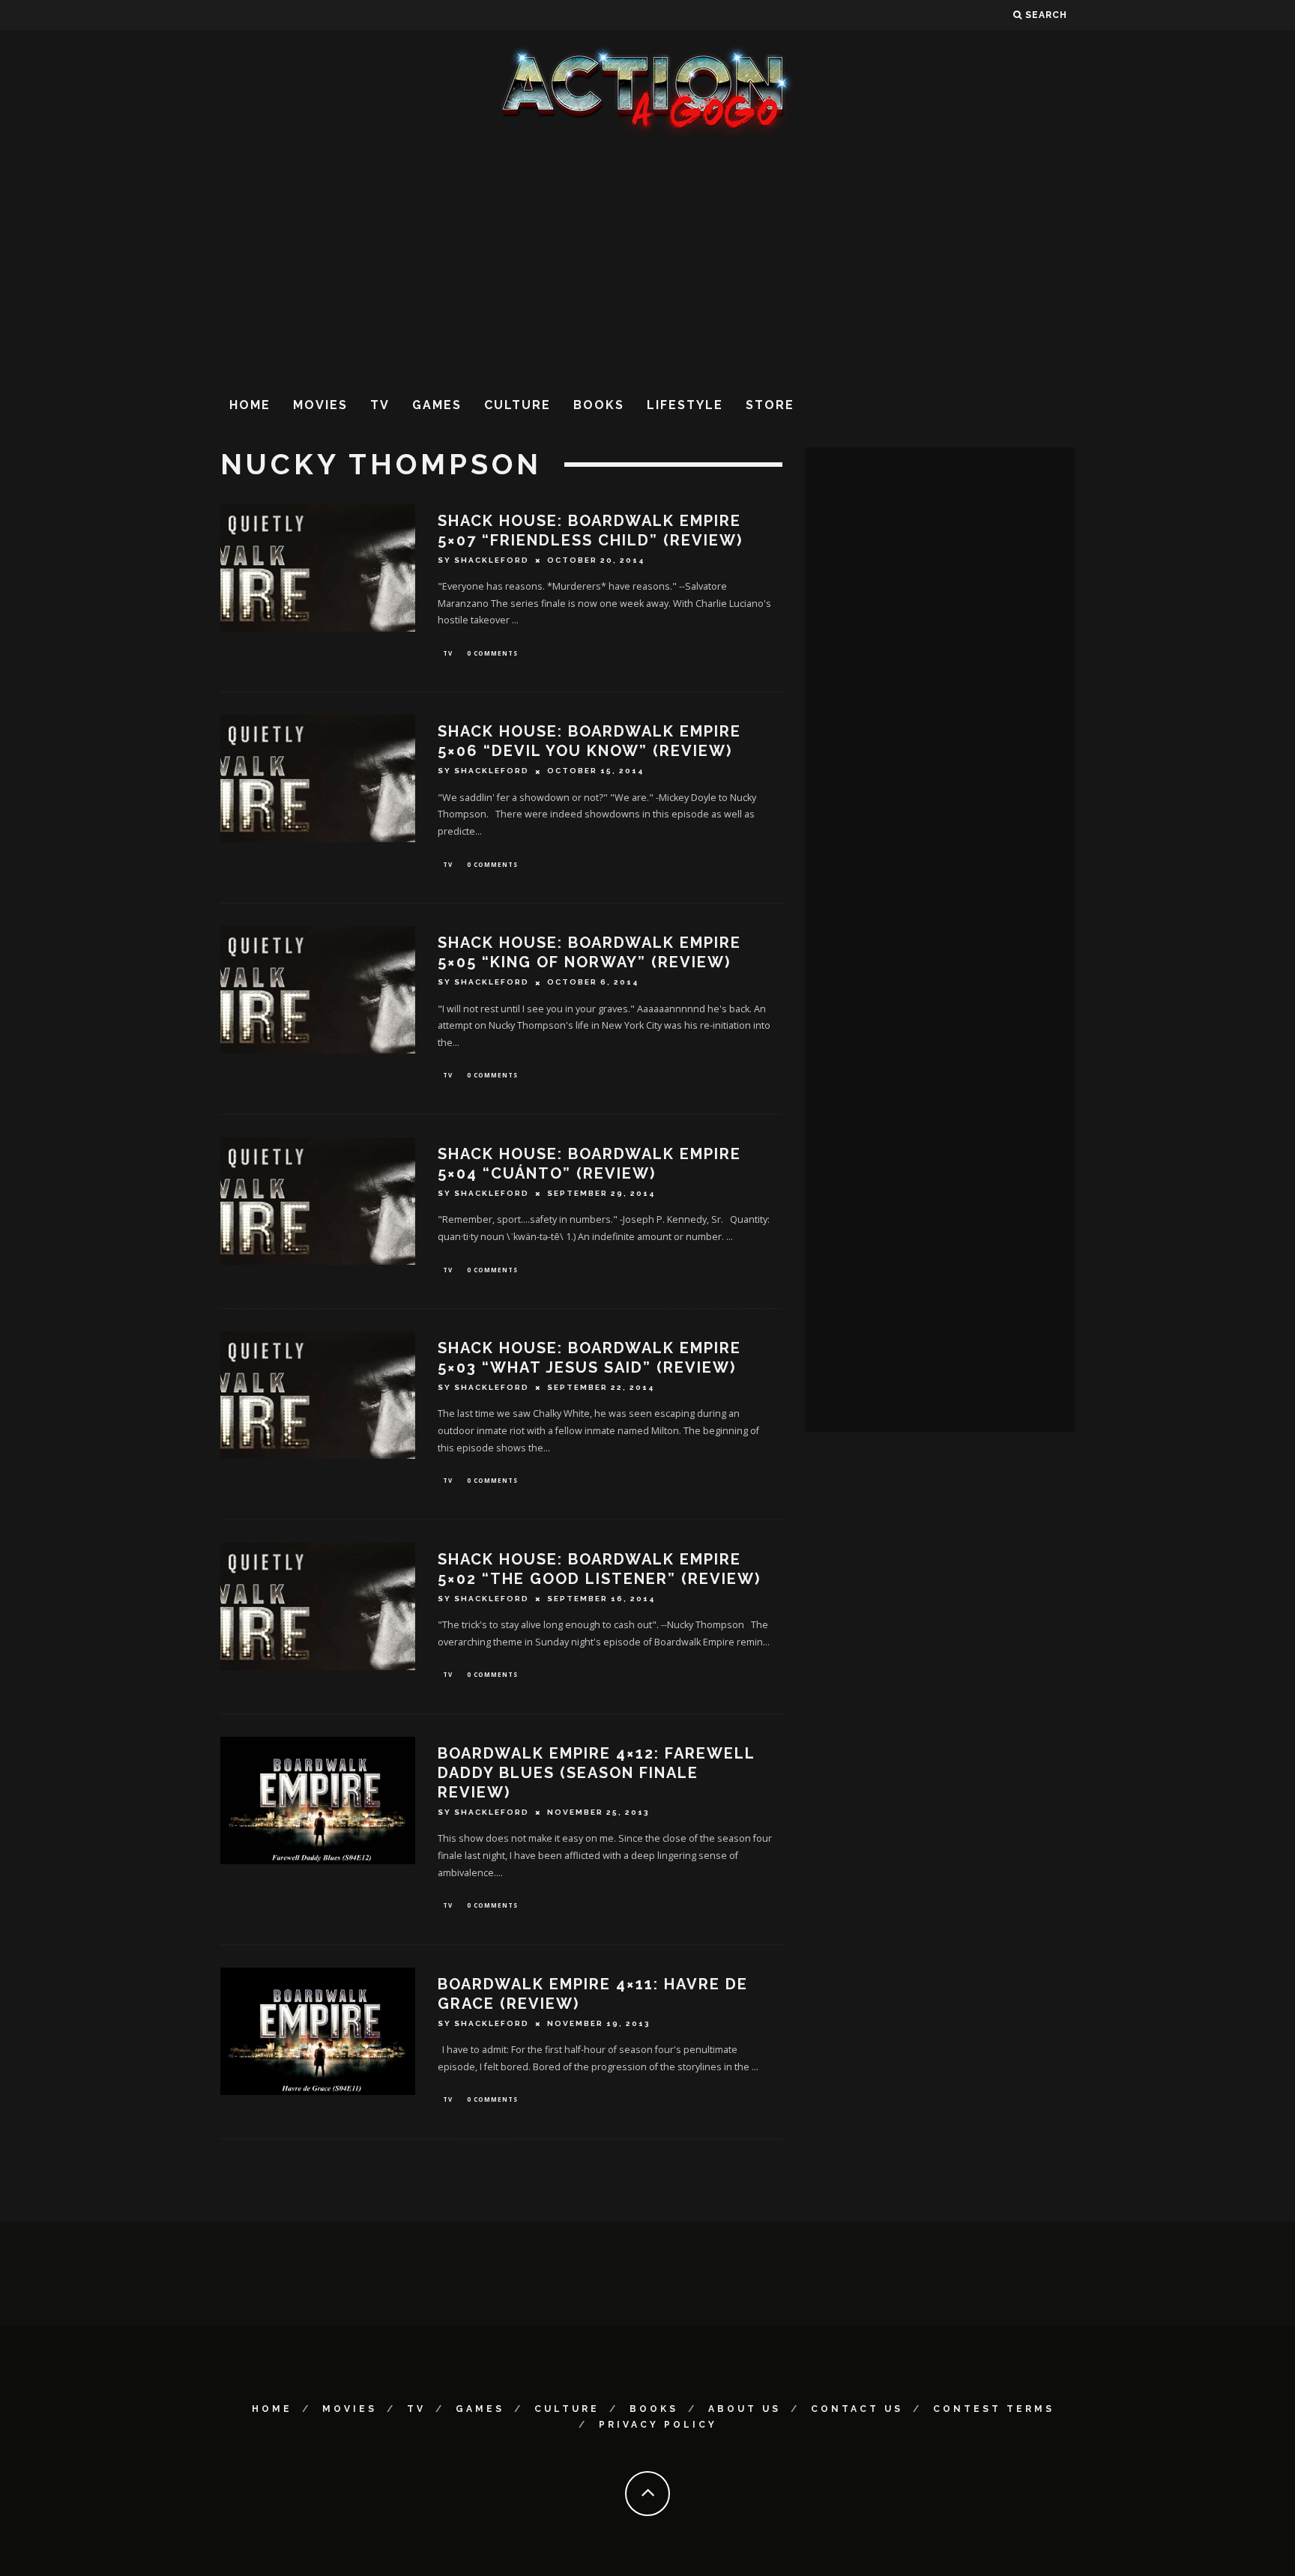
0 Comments (492, 653)
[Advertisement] (647, 261)
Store (770, 405)
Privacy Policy (658, 2425)
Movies (320, 405)
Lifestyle (685, 405)
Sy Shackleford (483, 560)
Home (250, 405)
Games (437, 405)
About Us (745, 2409)
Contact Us (857, 2409)
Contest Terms (994, 2409)
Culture (517, 405)
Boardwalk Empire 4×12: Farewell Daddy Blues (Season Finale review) (596, 1773)
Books (599, 405)
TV (380, 405)
